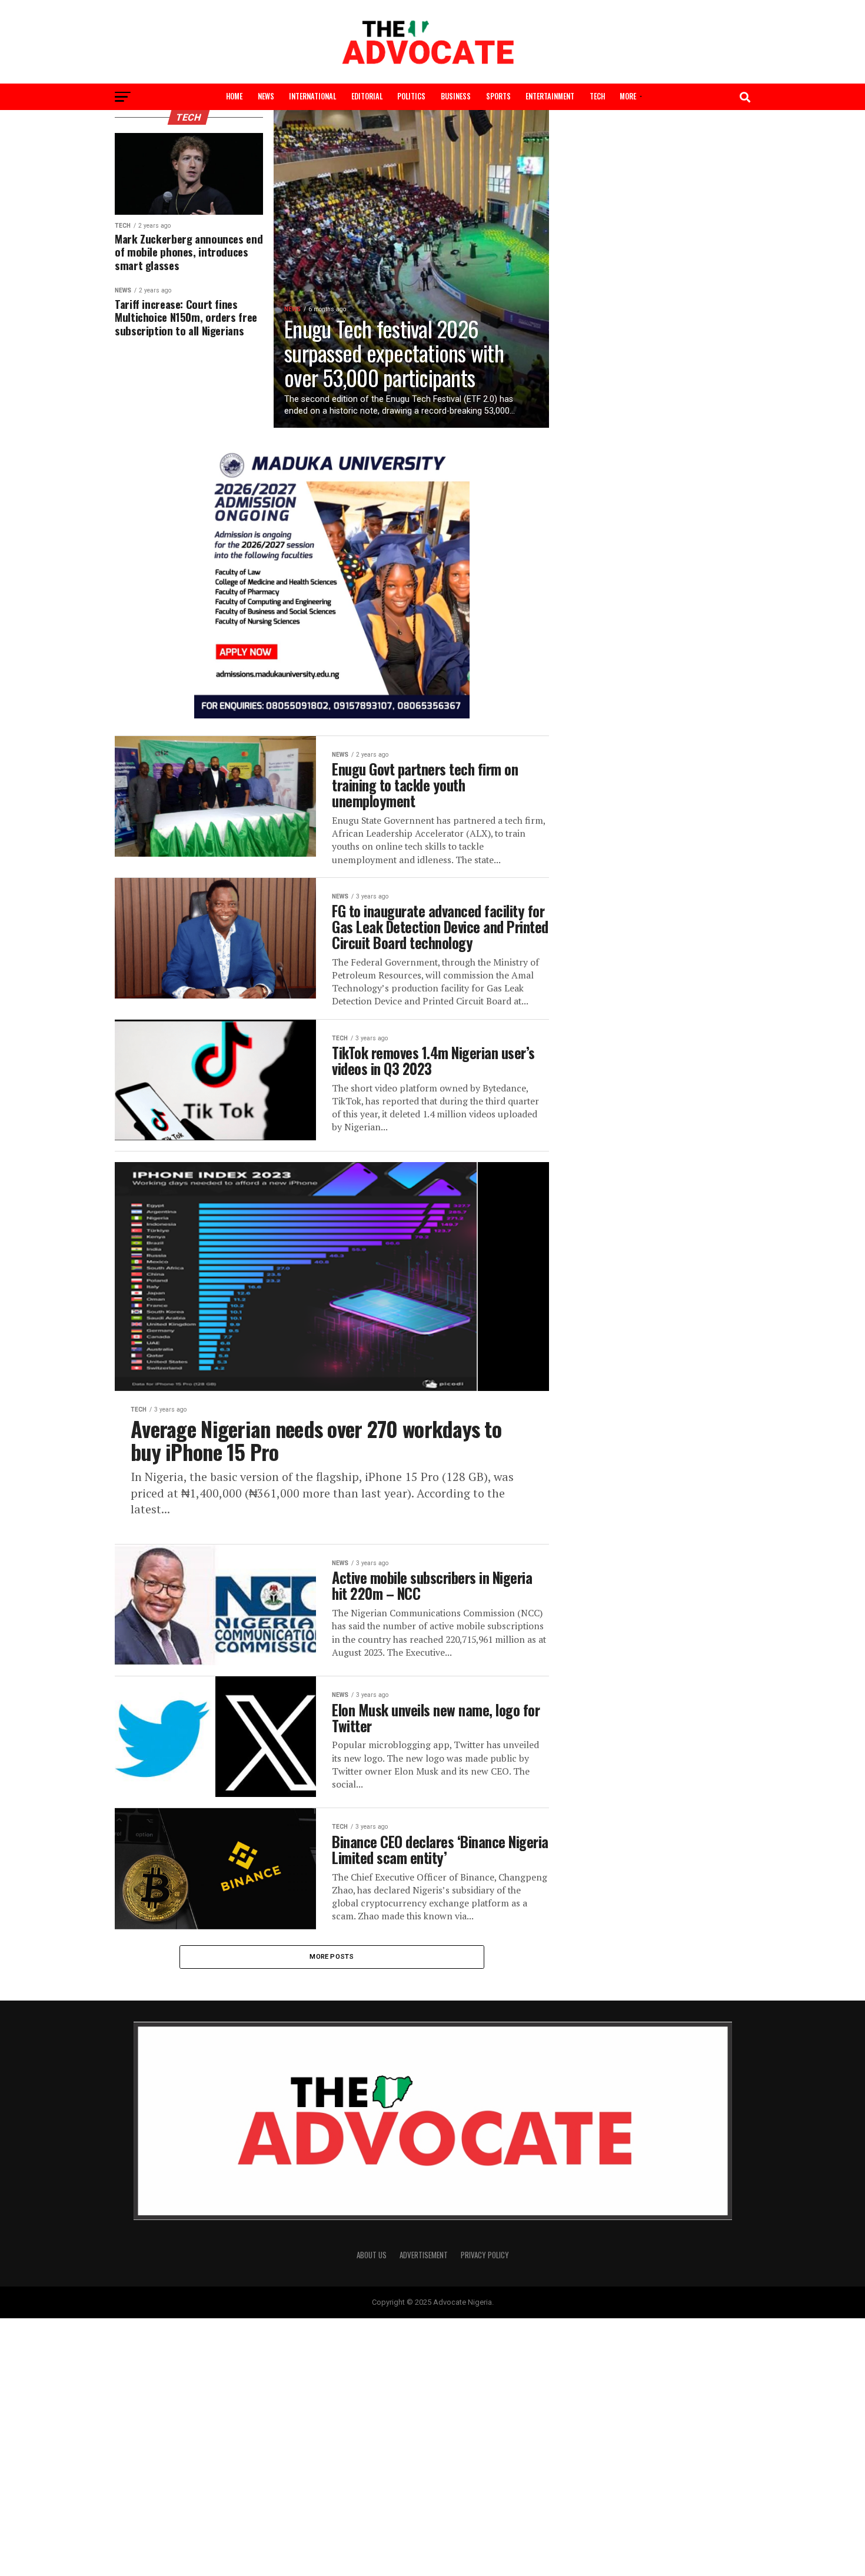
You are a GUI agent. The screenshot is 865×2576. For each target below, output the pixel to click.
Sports (498, 96)
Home (234, 96)
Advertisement (424, 2255)
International (312, 96)
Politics (411, 96)
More (628, 96)
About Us (372, 2255)
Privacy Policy (485, 2255)
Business (456, 96)
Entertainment (550, 96)
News (266, 96)
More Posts (332, 1956)
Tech (597, 96)
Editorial (367, 96)
